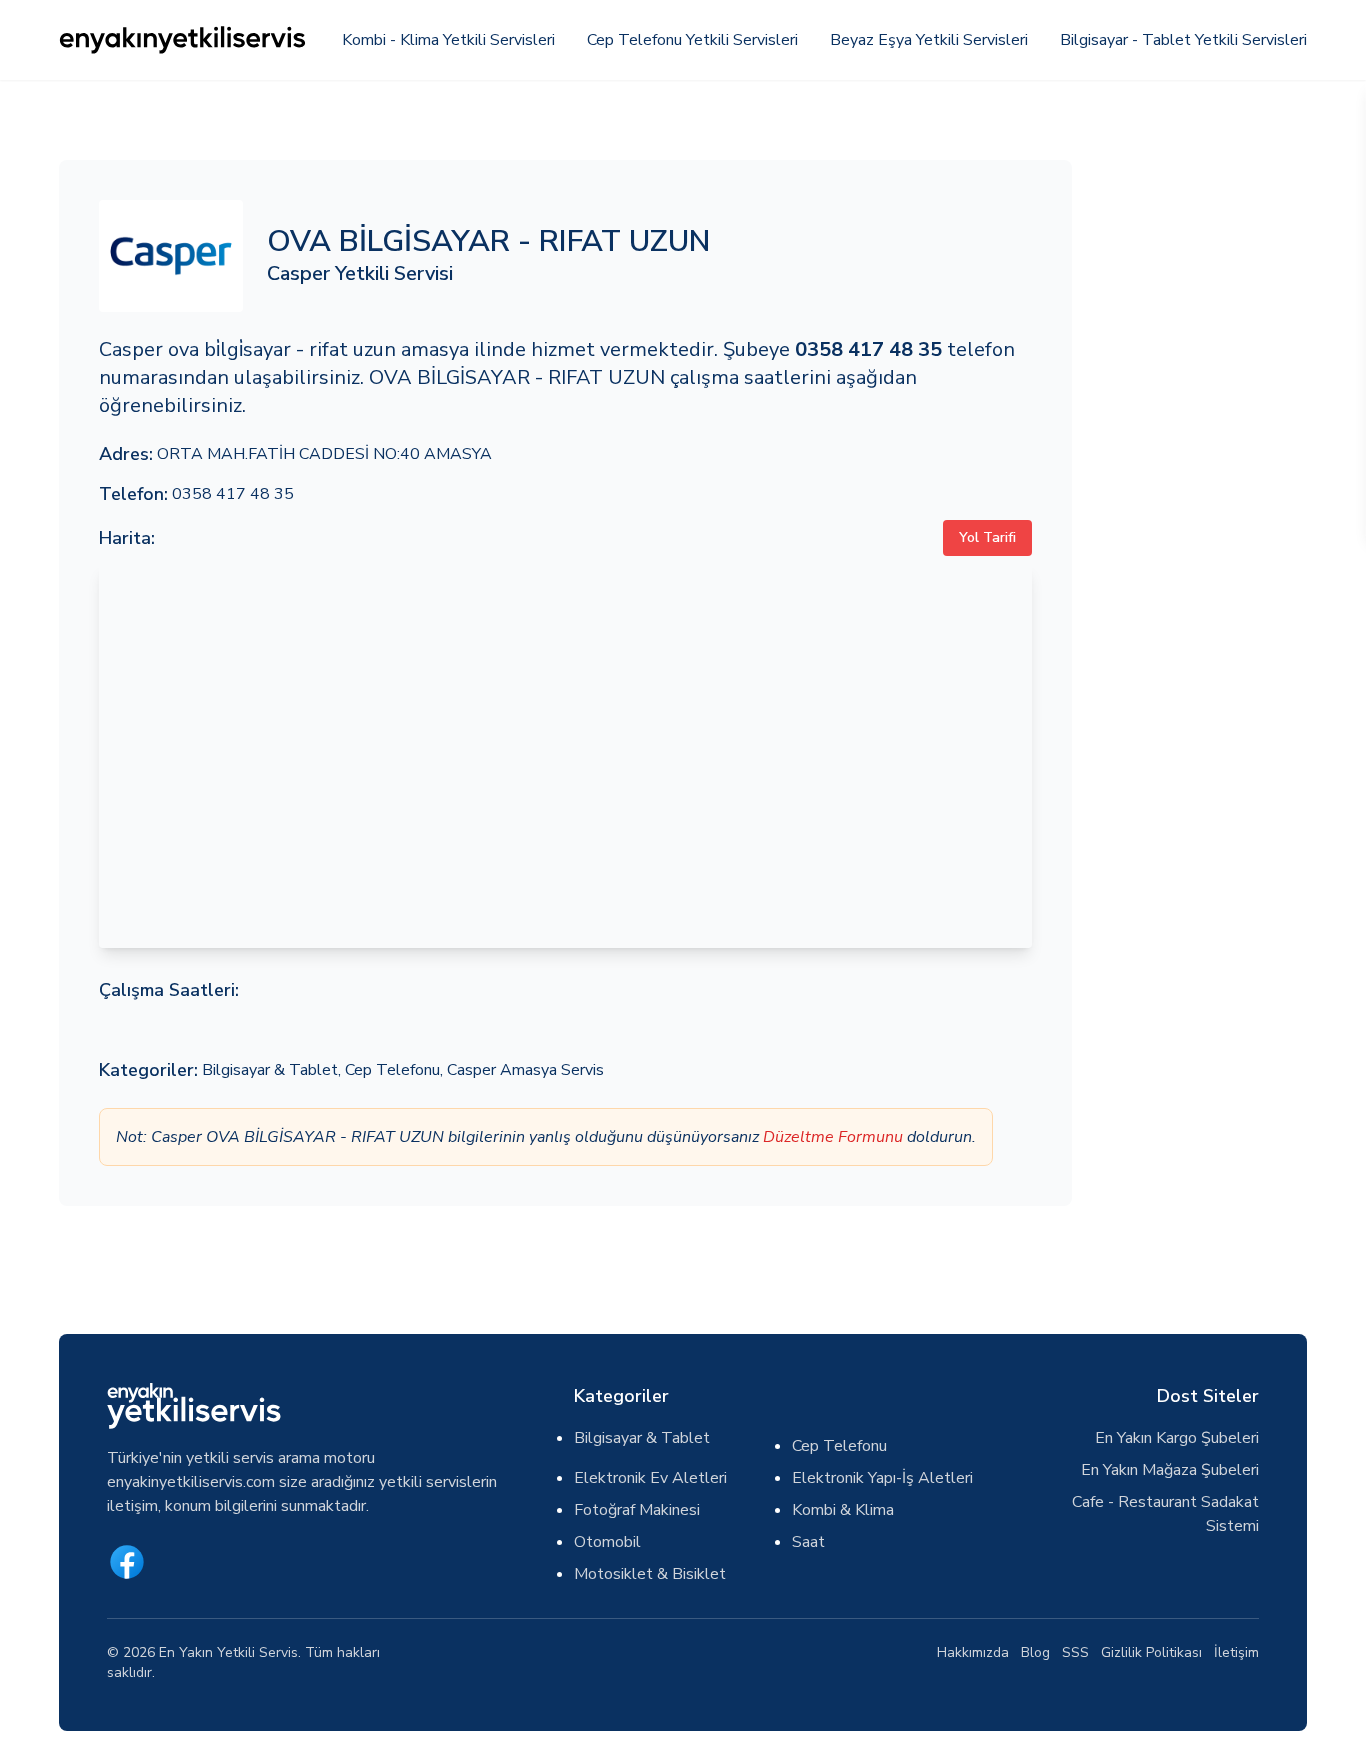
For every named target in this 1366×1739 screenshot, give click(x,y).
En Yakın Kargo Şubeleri (1177, 1438)
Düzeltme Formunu (833, 1137)
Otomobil (607, 1542)
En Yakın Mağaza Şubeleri (1170, 1470)
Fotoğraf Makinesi (637, 1510)
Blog (1035, 1652)
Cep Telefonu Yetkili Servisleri (692, 40)
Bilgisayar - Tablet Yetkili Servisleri (1183, 40)
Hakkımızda (973, 1652)
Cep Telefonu (392, 1070)
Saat (808, 1542)
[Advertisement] (1201, 460)
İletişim (1236, 1652)
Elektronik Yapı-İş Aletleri (882, 1478)
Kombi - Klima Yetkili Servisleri (448, 40)
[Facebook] (127, 1562)
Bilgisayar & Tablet (270, 1070)
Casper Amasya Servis (525, 1070)
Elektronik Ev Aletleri (650, 1478)
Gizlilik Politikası (1151, 1652)
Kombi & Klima (843, 1510)
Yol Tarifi (987, 537)
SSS (1075, 1652)
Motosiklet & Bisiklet (650, 1574)
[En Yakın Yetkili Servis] (184, 40)
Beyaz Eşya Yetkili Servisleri (929, 40)
